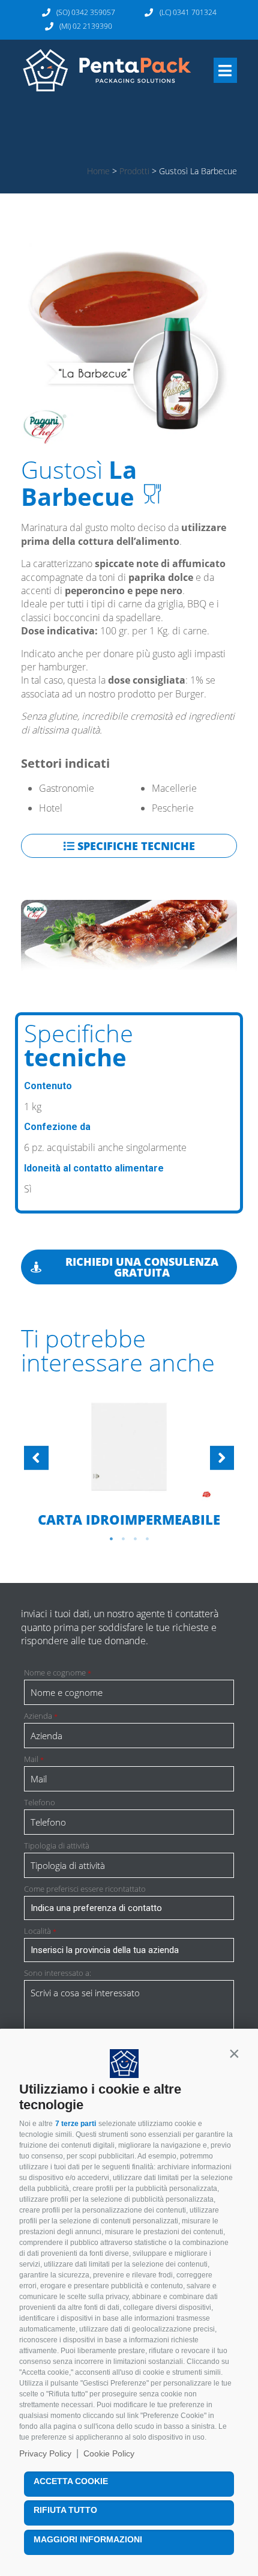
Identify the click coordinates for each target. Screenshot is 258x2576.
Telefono (40, 1803)
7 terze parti (76, 2124)
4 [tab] (147, 1539)
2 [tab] (123, 1539)
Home (98, 171)
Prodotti (134, 171)
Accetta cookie (71, 2481)
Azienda (41, 1716)
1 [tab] (111, 1539)
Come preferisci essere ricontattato (85, 1889)
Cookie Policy (109, 2453)
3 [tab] (135, 1539)
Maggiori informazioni (88, 2539)
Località (40, 1931)
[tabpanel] (129, 1460)
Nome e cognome (58, 1673)
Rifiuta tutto (65, 2510)
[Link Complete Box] (129, 1460)
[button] (234, 2054)
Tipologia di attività (57, 1846)
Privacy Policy (45, 2453)
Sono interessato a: (58, 1973)
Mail (34, 1759)
